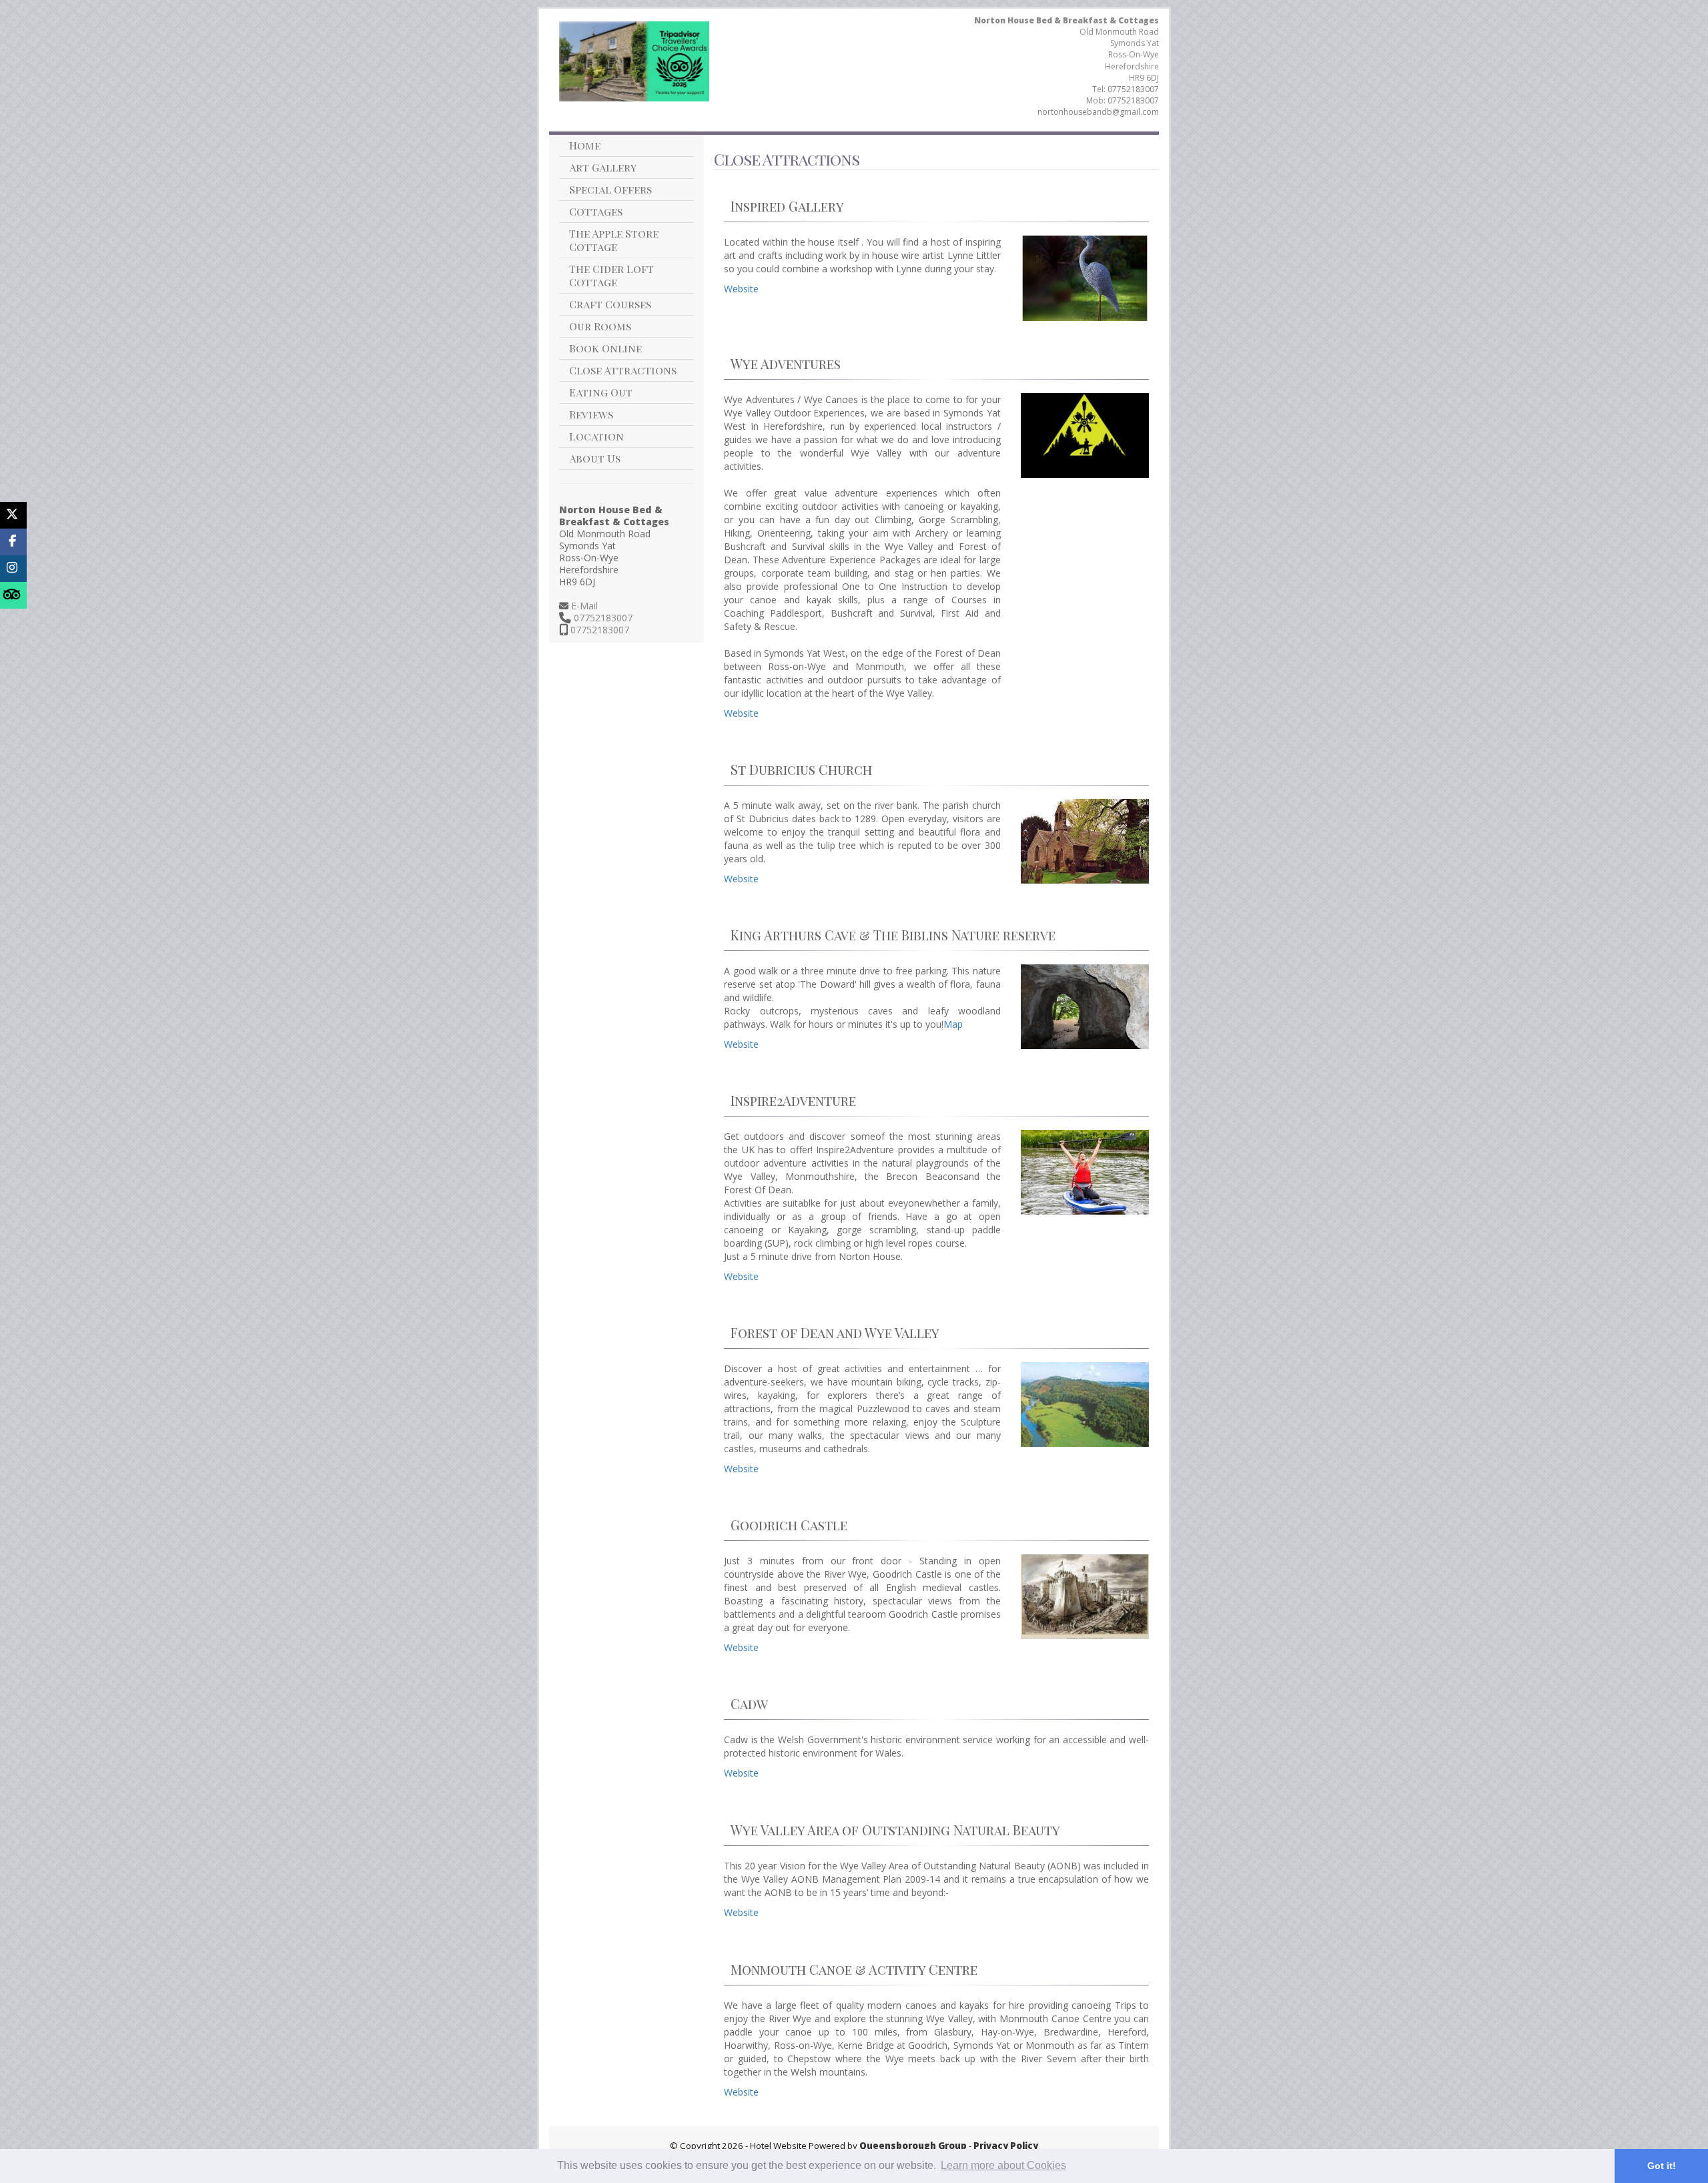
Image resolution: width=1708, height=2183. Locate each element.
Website (741, 289)
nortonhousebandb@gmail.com (1098, 112)
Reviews (591, 414)
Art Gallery (603, 167)
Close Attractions (623, 370)
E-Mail (583, 606)
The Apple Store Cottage (614, 240)
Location (596, 436)
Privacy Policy (1006, 2146)
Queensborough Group (913, 2146)
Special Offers (610, 189)
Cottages (596, 211)
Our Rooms (600, 326)
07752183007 (1133, 89)
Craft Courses (610, 304)
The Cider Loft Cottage (611, 275)
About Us (595, 458)
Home (585, 145)
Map (953, 1024)
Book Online (605, 348)
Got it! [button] (1662, 2166)
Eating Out (601, 392)
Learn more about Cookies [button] (1003, 2165)
